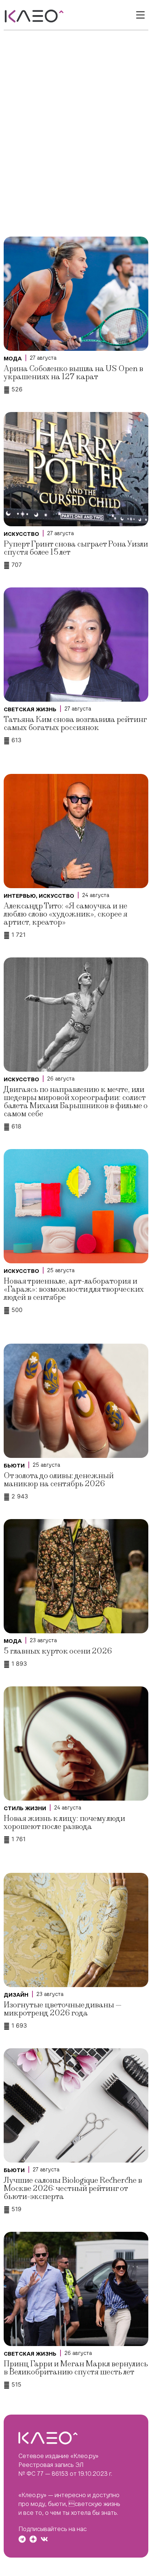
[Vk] (44, 2539)
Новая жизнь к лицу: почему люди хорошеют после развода (64, 1823)
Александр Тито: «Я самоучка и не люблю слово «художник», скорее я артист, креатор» (65, 914)
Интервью (20, 896)
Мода (13, 359)
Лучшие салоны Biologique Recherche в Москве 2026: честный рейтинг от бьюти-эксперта (73, 2188)
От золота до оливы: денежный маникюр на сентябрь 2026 (59, 1480)
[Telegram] (22, 2539)
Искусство (21, 534)
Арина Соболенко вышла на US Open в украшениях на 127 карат (73, 373)
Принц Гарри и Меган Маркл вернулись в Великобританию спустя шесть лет (76, 2368)
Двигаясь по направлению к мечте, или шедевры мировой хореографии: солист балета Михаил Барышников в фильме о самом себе (76, 1102)
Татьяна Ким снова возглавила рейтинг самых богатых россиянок (75, 724)
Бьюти (14, 1466)
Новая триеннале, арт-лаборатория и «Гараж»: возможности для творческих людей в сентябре (74, 1289)
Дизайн (16, 1995)
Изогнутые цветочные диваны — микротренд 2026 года (63, 2009)
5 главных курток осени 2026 (58, 1651)
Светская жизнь (30, 709)
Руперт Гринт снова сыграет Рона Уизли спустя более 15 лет (76, 548)
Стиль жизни (25, 1808)
